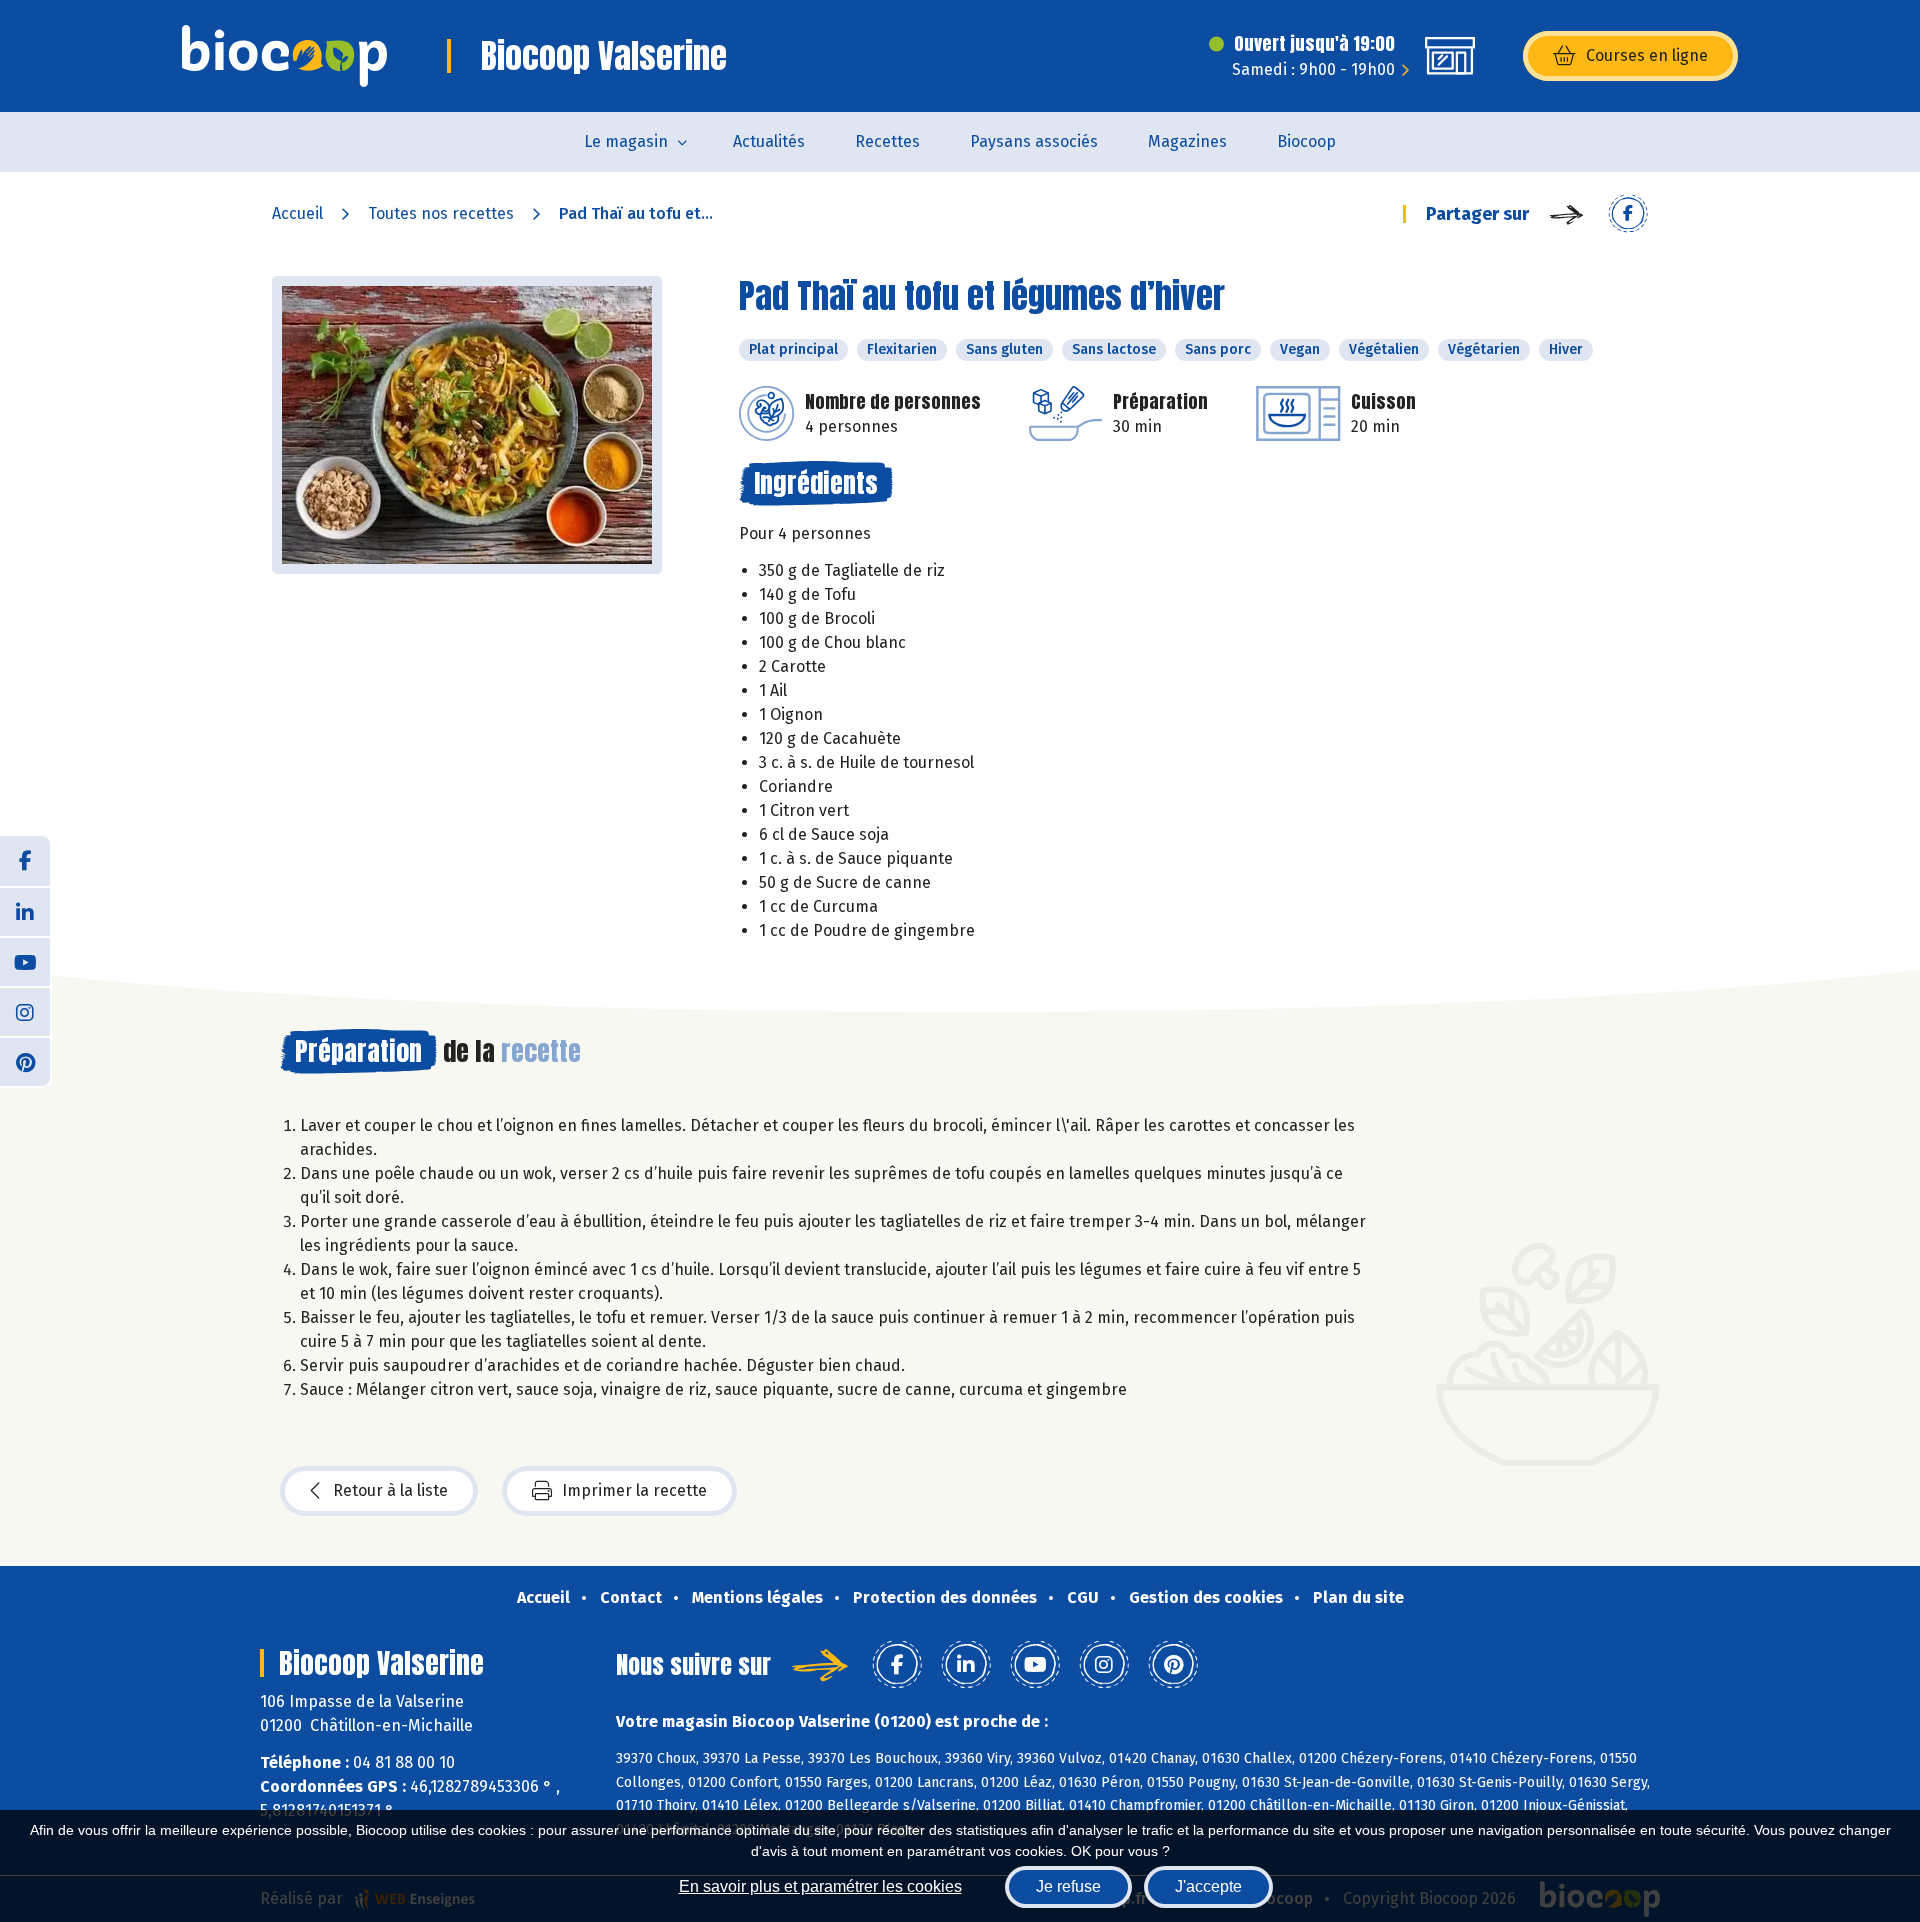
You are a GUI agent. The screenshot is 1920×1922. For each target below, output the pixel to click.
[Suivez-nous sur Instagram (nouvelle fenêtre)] (25, 1011)
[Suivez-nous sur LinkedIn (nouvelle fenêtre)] (25, 911)
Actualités (769, 141)
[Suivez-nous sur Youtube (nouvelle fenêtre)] (25, 961)
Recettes (887, 141)
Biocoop (1306, 141)
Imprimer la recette (634, 1490)
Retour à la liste (390, 1490)
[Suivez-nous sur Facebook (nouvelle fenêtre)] (25, 861)
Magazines (1187, 141)
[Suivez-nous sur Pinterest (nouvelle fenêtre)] (25, 1061)
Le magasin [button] (626, 141)
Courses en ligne (1647, 55)
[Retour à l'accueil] (284, 56)
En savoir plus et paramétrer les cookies (820, 1886)
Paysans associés (1034, 141)
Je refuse (1068, 1886)
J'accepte (1208, 1886)
